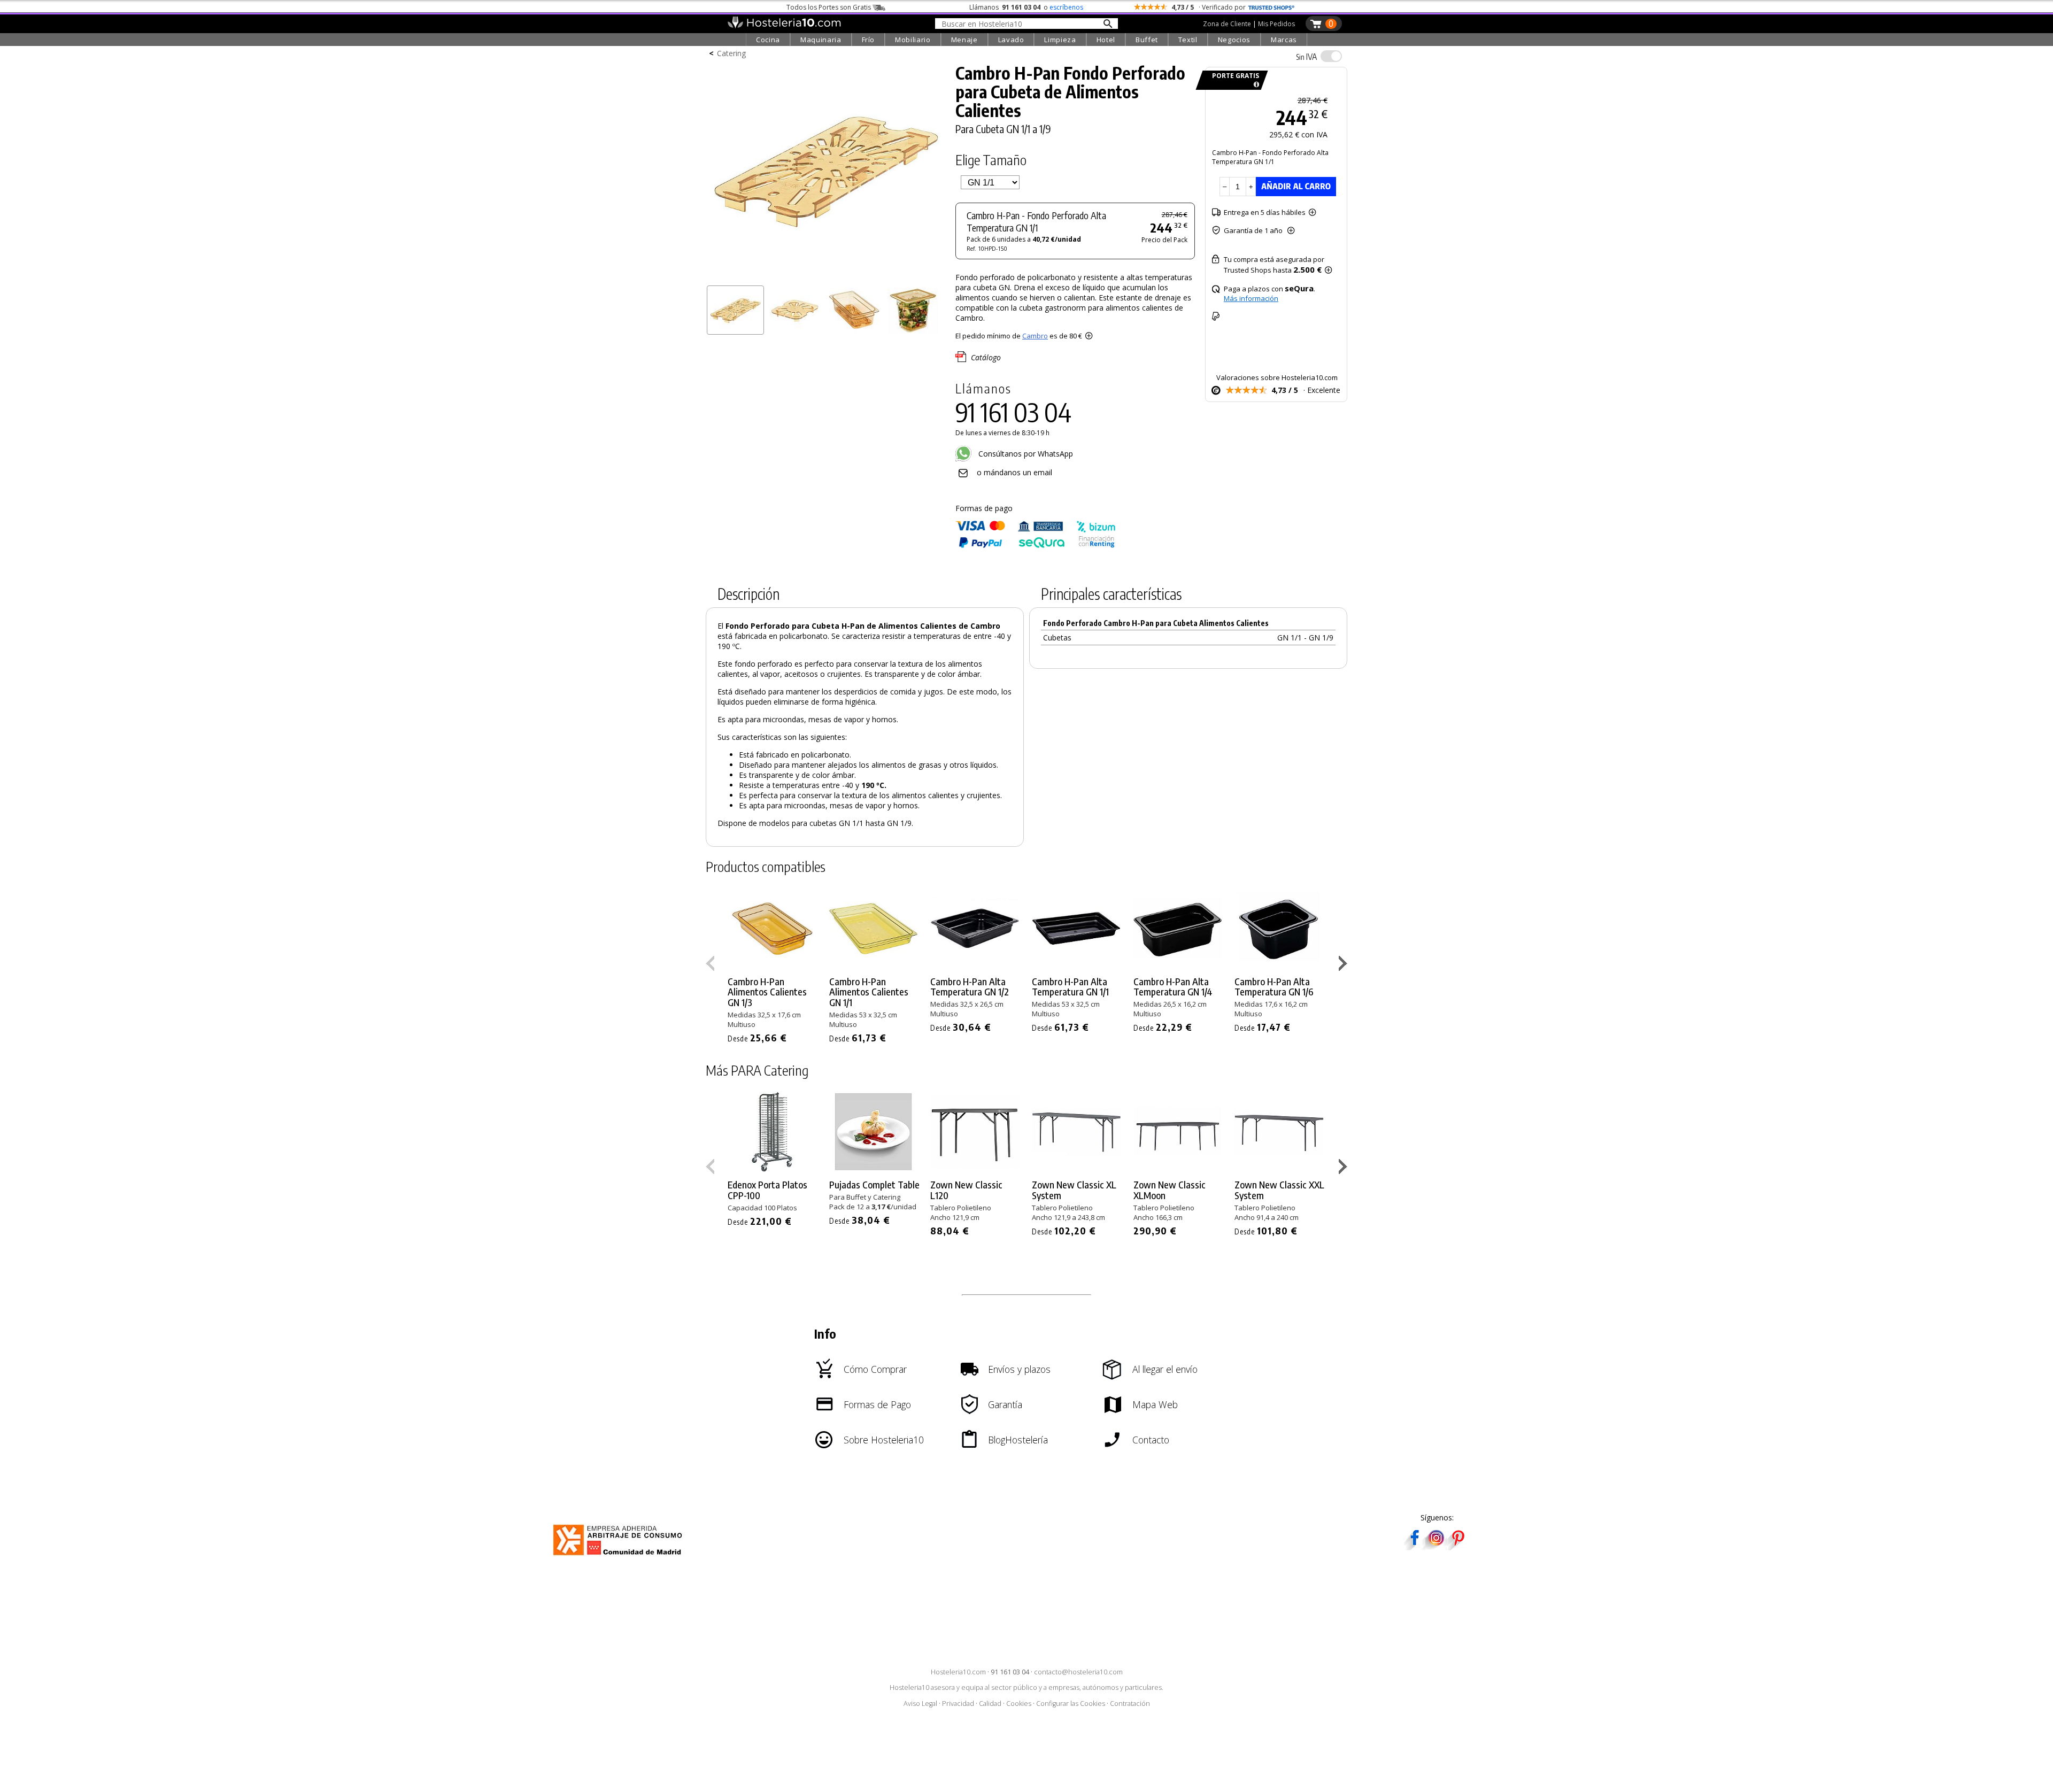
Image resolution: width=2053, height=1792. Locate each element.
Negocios (1234, 40)
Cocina (768, 40)
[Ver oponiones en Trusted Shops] (1271, 7)
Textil (1188, 40)
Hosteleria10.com (958, 1672)
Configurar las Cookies (1071, 1704)
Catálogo (986, 357)
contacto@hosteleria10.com (1078, 1672)
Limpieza (1060, 40)
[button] (1344, 965)
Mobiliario (913, 40)
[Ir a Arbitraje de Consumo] (620, 1557)
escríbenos (1066, 7)
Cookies (1019, 1704)
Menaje (964, 40)
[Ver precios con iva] (1331, 56)
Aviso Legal (920, 1704)
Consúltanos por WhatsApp (1025, 454)
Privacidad (958, 1704)
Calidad (990, 1704)
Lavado (1011, 40)
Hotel (1106, 40)
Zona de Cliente (1227, 24)
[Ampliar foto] (825, 277)
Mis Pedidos (1276, 24)
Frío (869, 40)
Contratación (1130, 1704)
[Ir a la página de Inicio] (784, 26)
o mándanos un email (1014, 472)
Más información (1251, 298)
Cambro (1035, 336)
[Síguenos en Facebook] (1415, 1547)
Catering (731, 53)
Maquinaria (821, 40)
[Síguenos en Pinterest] (1457, 1547)
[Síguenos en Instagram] (1436, 1547)
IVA (1306, 57)
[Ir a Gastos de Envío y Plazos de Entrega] (1255, 85)
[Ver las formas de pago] (1036, 546)
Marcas (1284, 40)
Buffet (1147, 40)
